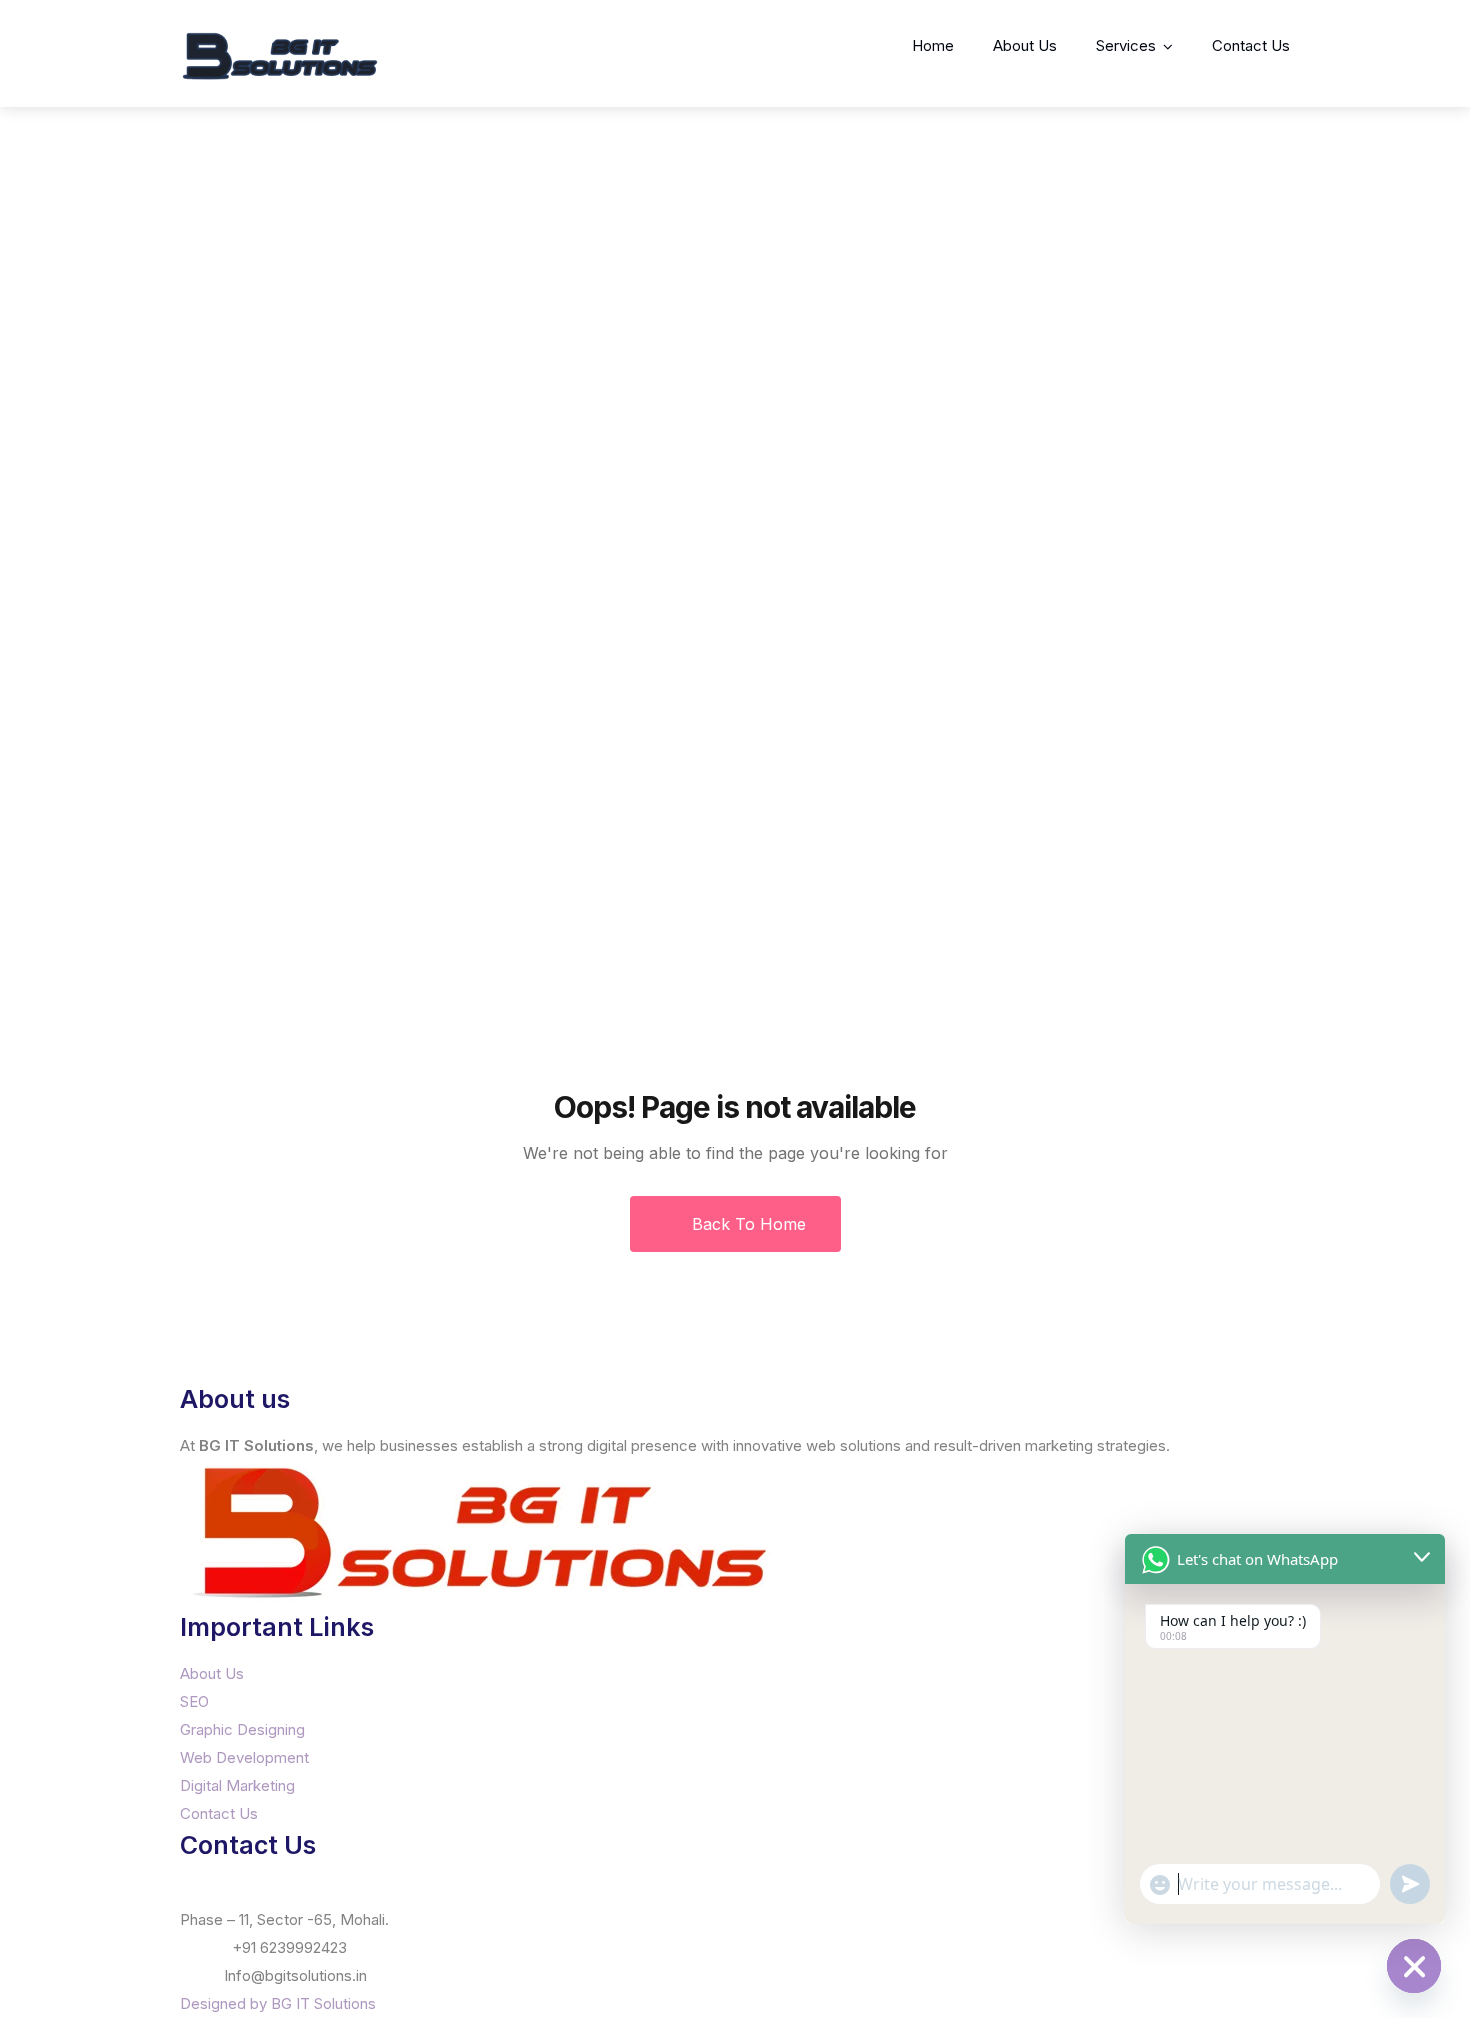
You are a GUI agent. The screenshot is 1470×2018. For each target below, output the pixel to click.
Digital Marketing (237, 1785)
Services (1126, 45)
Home (933, 45)
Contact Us (1251, 45)
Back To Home (746, 1224)
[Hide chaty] (1414, 1966)
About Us (1025, 45)
